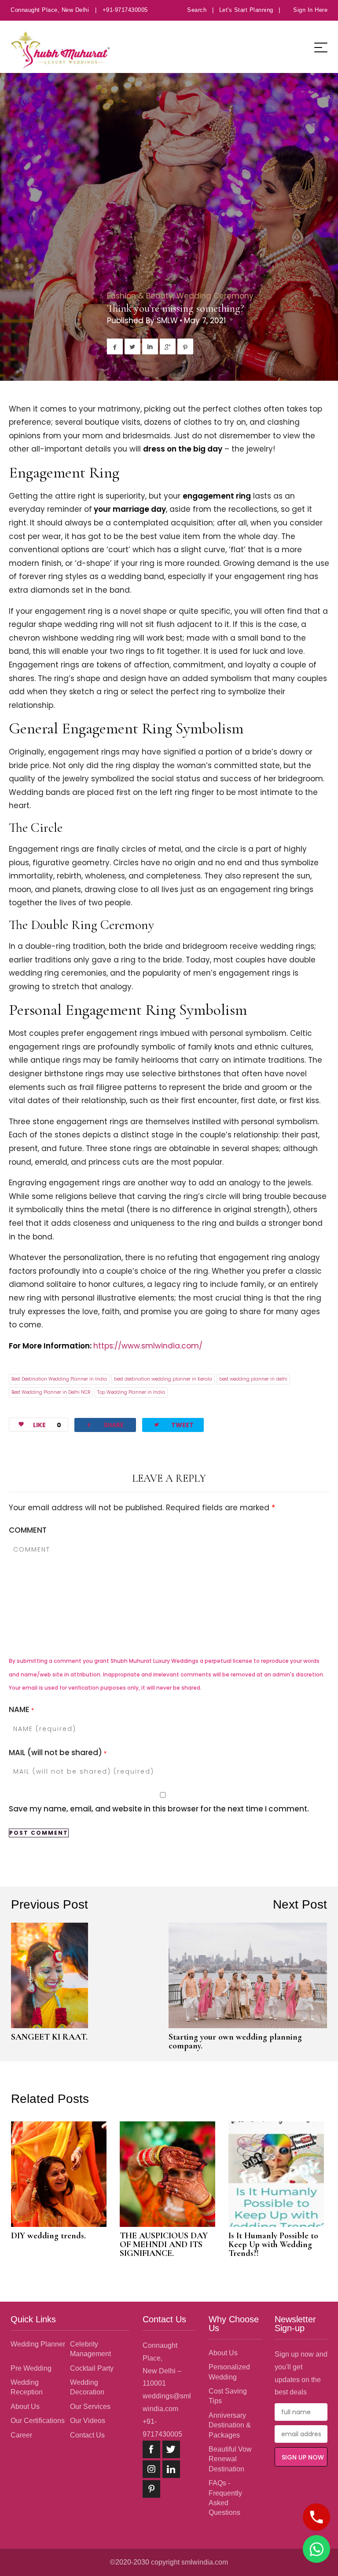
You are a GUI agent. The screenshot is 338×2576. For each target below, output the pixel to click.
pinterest (151, 2489)
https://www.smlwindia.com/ (148, 1346)
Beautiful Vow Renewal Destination (230, 2459)
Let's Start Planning (246, 10)
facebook (151, 2449)
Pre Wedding (31, 2368)
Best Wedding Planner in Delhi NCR (51, 1392)
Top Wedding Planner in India (131, 1392)
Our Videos (88, 2421)
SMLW (167, 321)
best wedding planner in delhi (253, 1379)
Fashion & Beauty (140, 296)
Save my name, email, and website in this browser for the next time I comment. (159, 1809)
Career (21, 2435)
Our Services (90, 2407)
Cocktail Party (92, 2368)
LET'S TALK (316, 2517)
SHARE (105, 1425)
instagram (151, 2469)
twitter (171, 2449)
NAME (21, 1709)
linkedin (171, 2469)
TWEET (173, 1425)
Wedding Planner (38, 2344)
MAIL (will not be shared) (58, 1753)
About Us (25, 2407)
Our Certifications (38, 2421)
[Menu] (321, 47)
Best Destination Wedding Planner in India (59, 1379)
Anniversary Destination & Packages (230, 2425)
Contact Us (87, 2435)
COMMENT (28, 1530)
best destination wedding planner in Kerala (163, 1379)
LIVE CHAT (316, 2549)
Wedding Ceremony (215, 296)
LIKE (47, 1425)
